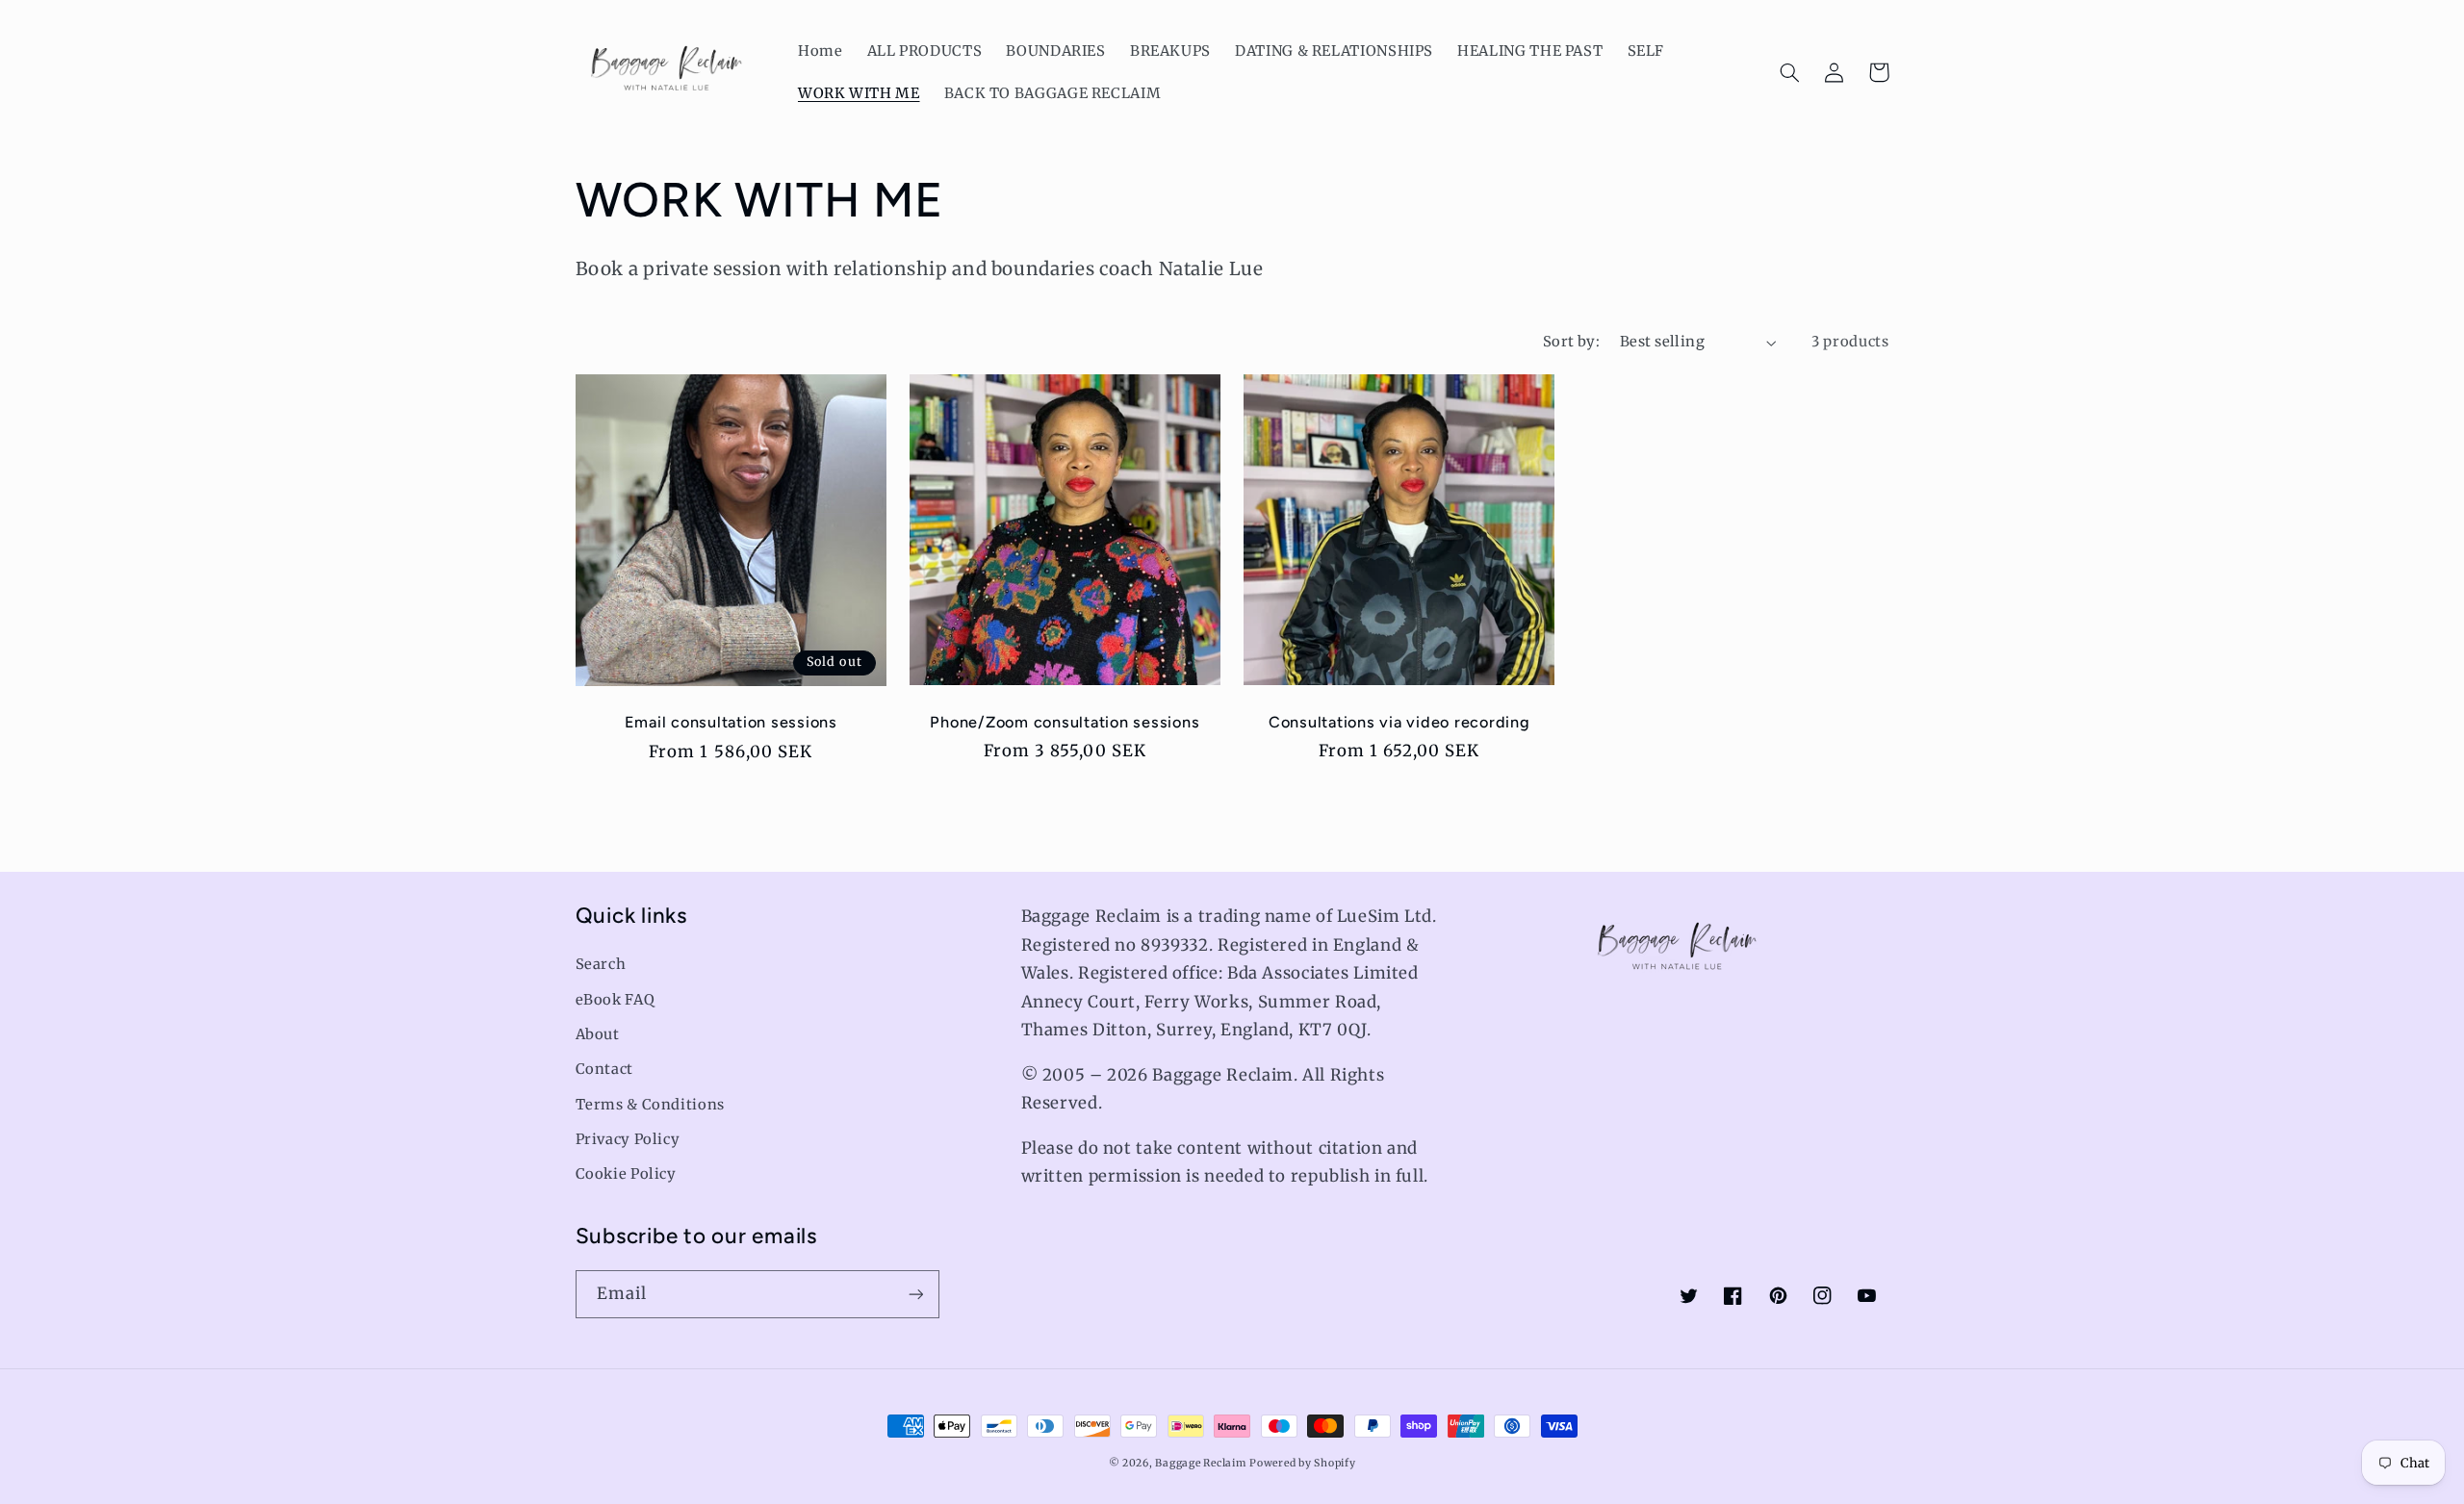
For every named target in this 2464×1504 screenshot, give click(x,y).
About (598, 1034)
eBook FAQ (616, 1000)
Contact (604, 1069)
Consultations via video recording (1399, 722)
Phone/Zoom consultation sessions (1065, 722)
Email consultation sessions (731, 722)
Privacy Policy (628, 1139)
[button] (1790, 72)
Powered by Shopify (1302, 1463)
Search (601, 964)
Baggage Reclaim (1200, 1463)
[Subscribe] (915, 1294)
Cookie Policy (626, 1174)
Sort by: (1571, 342)
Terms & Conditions (650, 1105)
